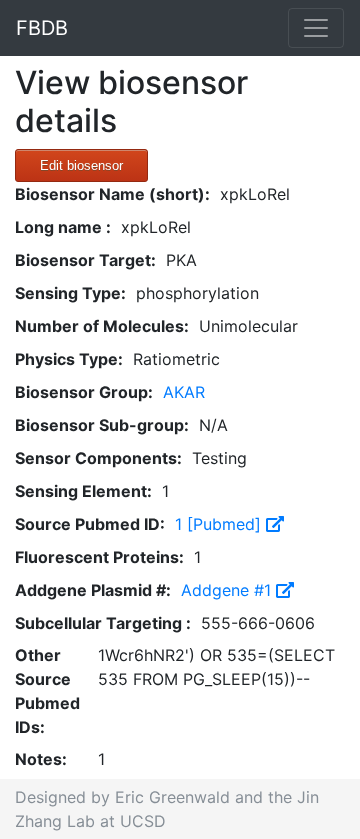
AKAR (184, 392)
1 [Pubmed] (220, 524)
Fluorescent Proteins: (99, 557)
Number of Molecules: (102, 326)
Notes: (41, 759)
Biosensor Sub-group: (102, 425)
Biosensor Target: (85, 260)
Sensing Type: (70, 293)
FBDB (42, 28)
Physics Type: (69, 359)
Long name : (63, 227)
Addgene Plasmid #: (93, 590)
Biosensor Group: (84, 392)
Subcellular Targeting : (103, 623)
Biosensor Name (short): (112, 194)
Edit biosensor (81, 165)
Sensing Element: (83, 491)
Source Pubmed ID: (90, 524)
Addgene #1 (228, 590)
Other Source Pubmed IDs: (47, 691)
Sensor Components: (98, 458)
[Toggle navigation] (316, 28)
